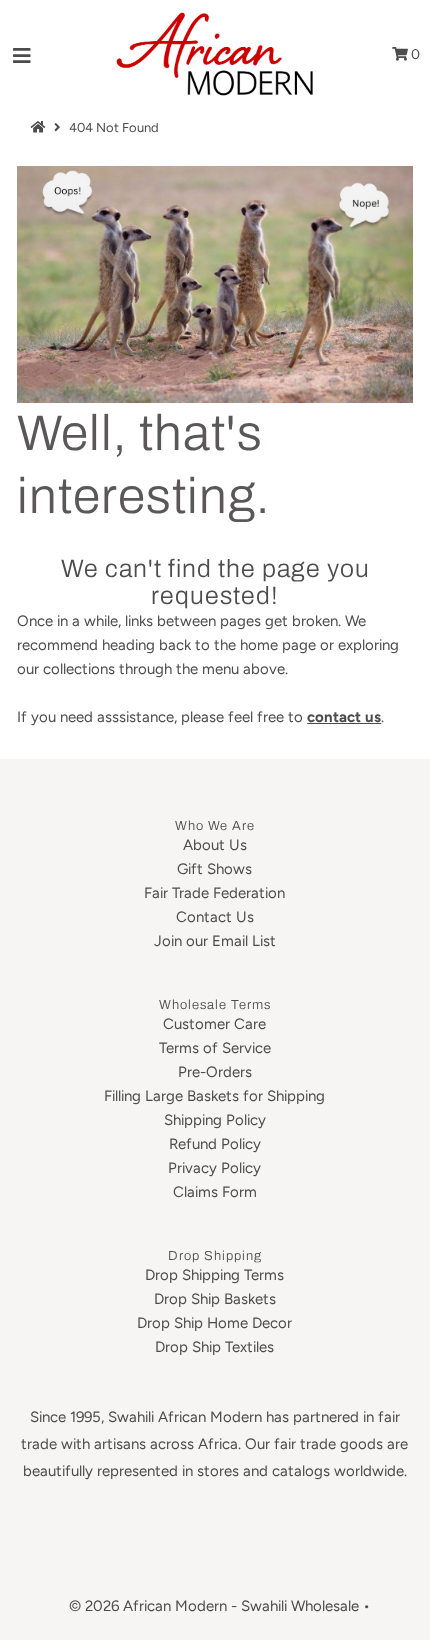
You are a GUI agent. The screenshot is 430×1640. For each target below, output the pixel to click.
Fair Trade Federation (214, 893)
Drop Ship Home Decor (214, 1323)
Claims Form (215, 1192)
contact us (344, 717)
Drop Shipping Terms (214, 1275)
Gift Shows (214, 869)
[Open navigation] (22, 54)
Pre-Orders (215, 1072)
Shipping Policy (215, 1120)
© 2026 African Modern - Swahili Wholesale (214, 1606)
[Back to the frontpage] (41, 127)
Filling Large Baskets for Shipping (214, 1096)
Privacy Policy (214, 1168)
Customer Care (214, 1024)
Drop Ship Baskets (215, 1299)
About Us (215, 845)
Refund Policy (215, 1144)
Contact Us (215, 917)
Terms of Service (215, 1048)
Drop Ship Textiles (214, 1347)
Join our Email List (215, 941)
